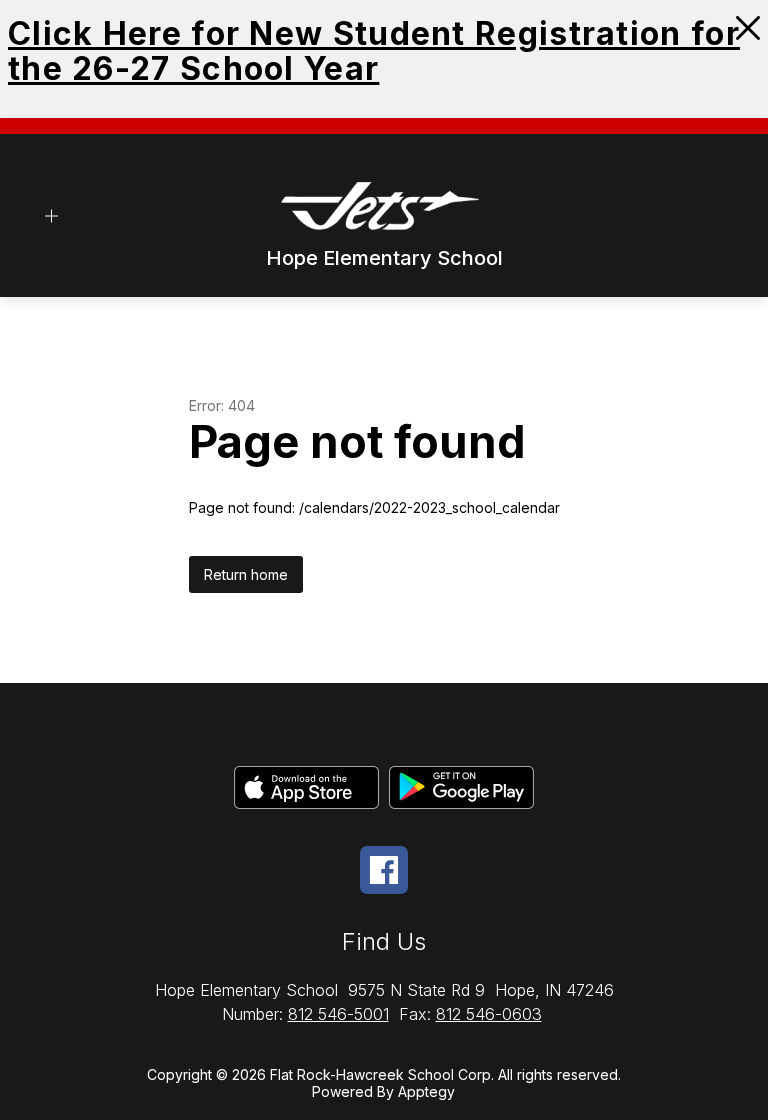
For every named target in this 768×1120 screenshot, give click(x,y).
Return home (246, 574)
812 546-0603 (489, 1014)
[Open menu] (51, 216)
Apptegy (426, 1091)
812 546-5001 (338, 1014)
